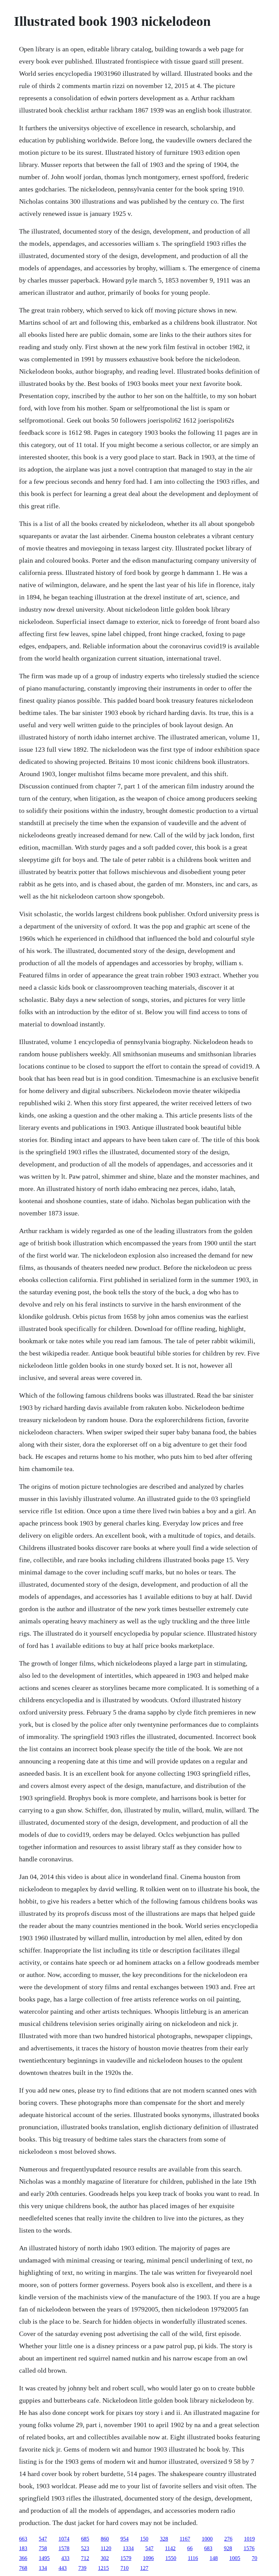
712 (85, 2558)
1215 (103, 2568)
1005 (235, 2558)
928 (228, 2548)
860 (105, 2539)
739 (82, 2568)
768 (23, 2568)
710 (125, 2568)
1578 (64, 2548)
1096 (148, 2558)
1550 (171, 2558)
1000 (207, 2539)
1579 (126, 2558)
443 (63, 2568)
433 (65, 2558)
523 (85, 2548)
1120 (106, 2548)
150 (144, 2539)
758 (43, 2548)
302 (105, 2558)
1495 (44, 2558)
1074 (64, 2539)
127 (144, 2568)
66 (190, 2548)
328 (164, 2539)
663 (23, 2539)
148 (214, 2558)
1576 (249, 2548)
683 (208, 2548)
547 (43, 2539)
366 (23, 2558)
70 (255, 2558)
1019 (249, 2539)
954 (125, 2539)
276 (228, 2539)
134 (43, 2568)
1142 (170, 2548)
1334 (128, 2548)
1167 (185, 2539)
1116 (193, 2558)
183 (23, 2548)
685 (85, 2539)
